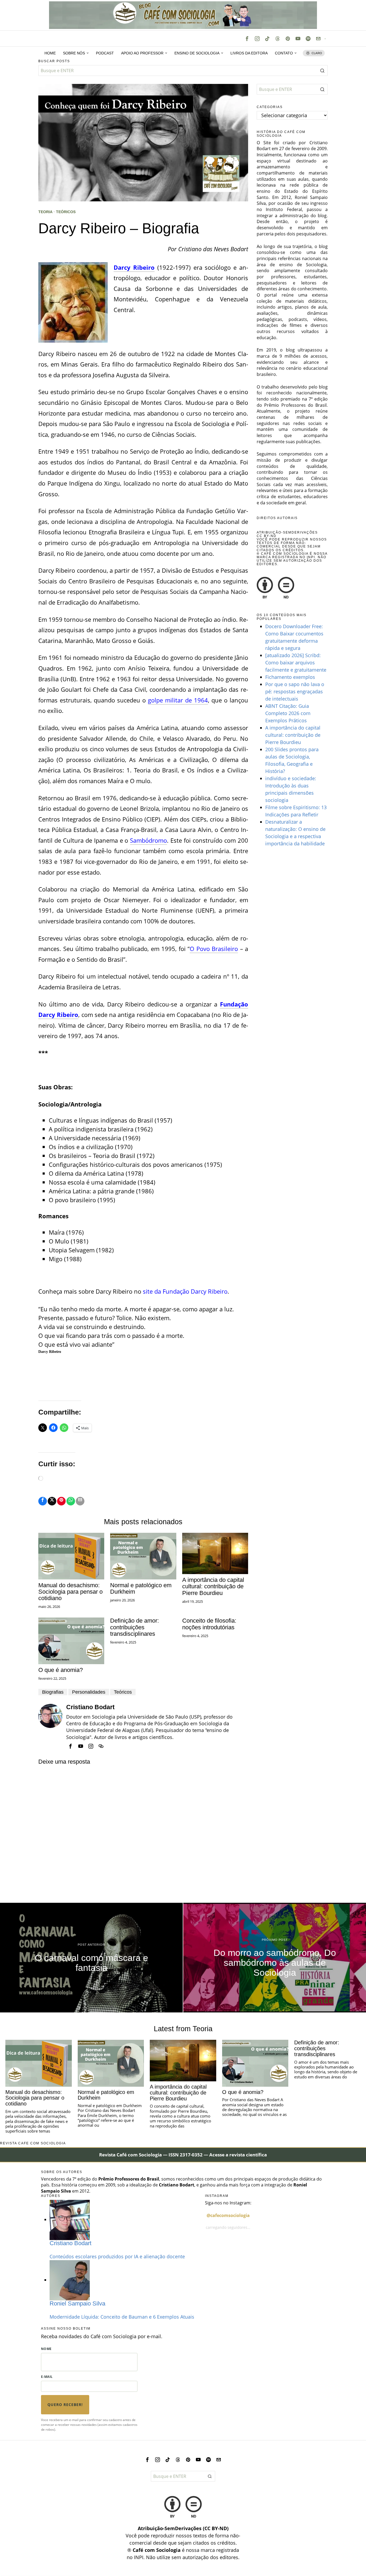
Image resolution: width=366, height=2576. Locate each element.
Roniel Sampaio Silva (77, 2303)
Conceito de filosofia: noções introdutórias (209, 1624)
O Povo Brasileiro (214, 949)
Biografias (53, 1692)
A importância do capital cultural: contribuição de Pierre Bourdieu (213, 1586)
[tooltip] (247, 39)
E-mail (47, 2377)
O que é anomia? (61, 1670)
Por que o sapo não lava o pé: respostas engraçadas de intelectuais (295, 691)
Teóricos (66, 212)
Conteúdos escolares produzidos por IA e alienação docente (117, 2256)
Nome (46, 2349)
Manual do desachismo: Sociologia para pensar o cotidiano (70, 1592)
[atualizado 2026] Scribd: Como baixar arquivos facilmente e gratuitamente (296, 662)
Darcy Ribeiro (134, 267)
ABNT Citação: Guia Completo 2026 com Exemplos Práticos (288, 713)
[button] (322, 71)
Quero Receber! (65, 2405)
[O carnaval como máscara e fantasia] (91, 1958)
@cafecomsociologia (228, 2215)
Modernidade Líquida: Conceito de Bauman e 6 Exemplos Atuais (122, 2317)
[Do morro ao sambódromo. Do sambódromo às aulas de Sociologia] (275, 1958)
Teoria (45, 212)
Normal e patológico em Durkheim (141, 1589)
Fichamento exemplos (290, 677)
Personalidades (89, 1692)
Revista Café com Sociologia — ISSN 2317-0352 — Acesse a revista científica (183, 2155)
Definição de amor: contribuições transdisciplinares (135, 1627)
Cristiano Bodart (90, 1707)
